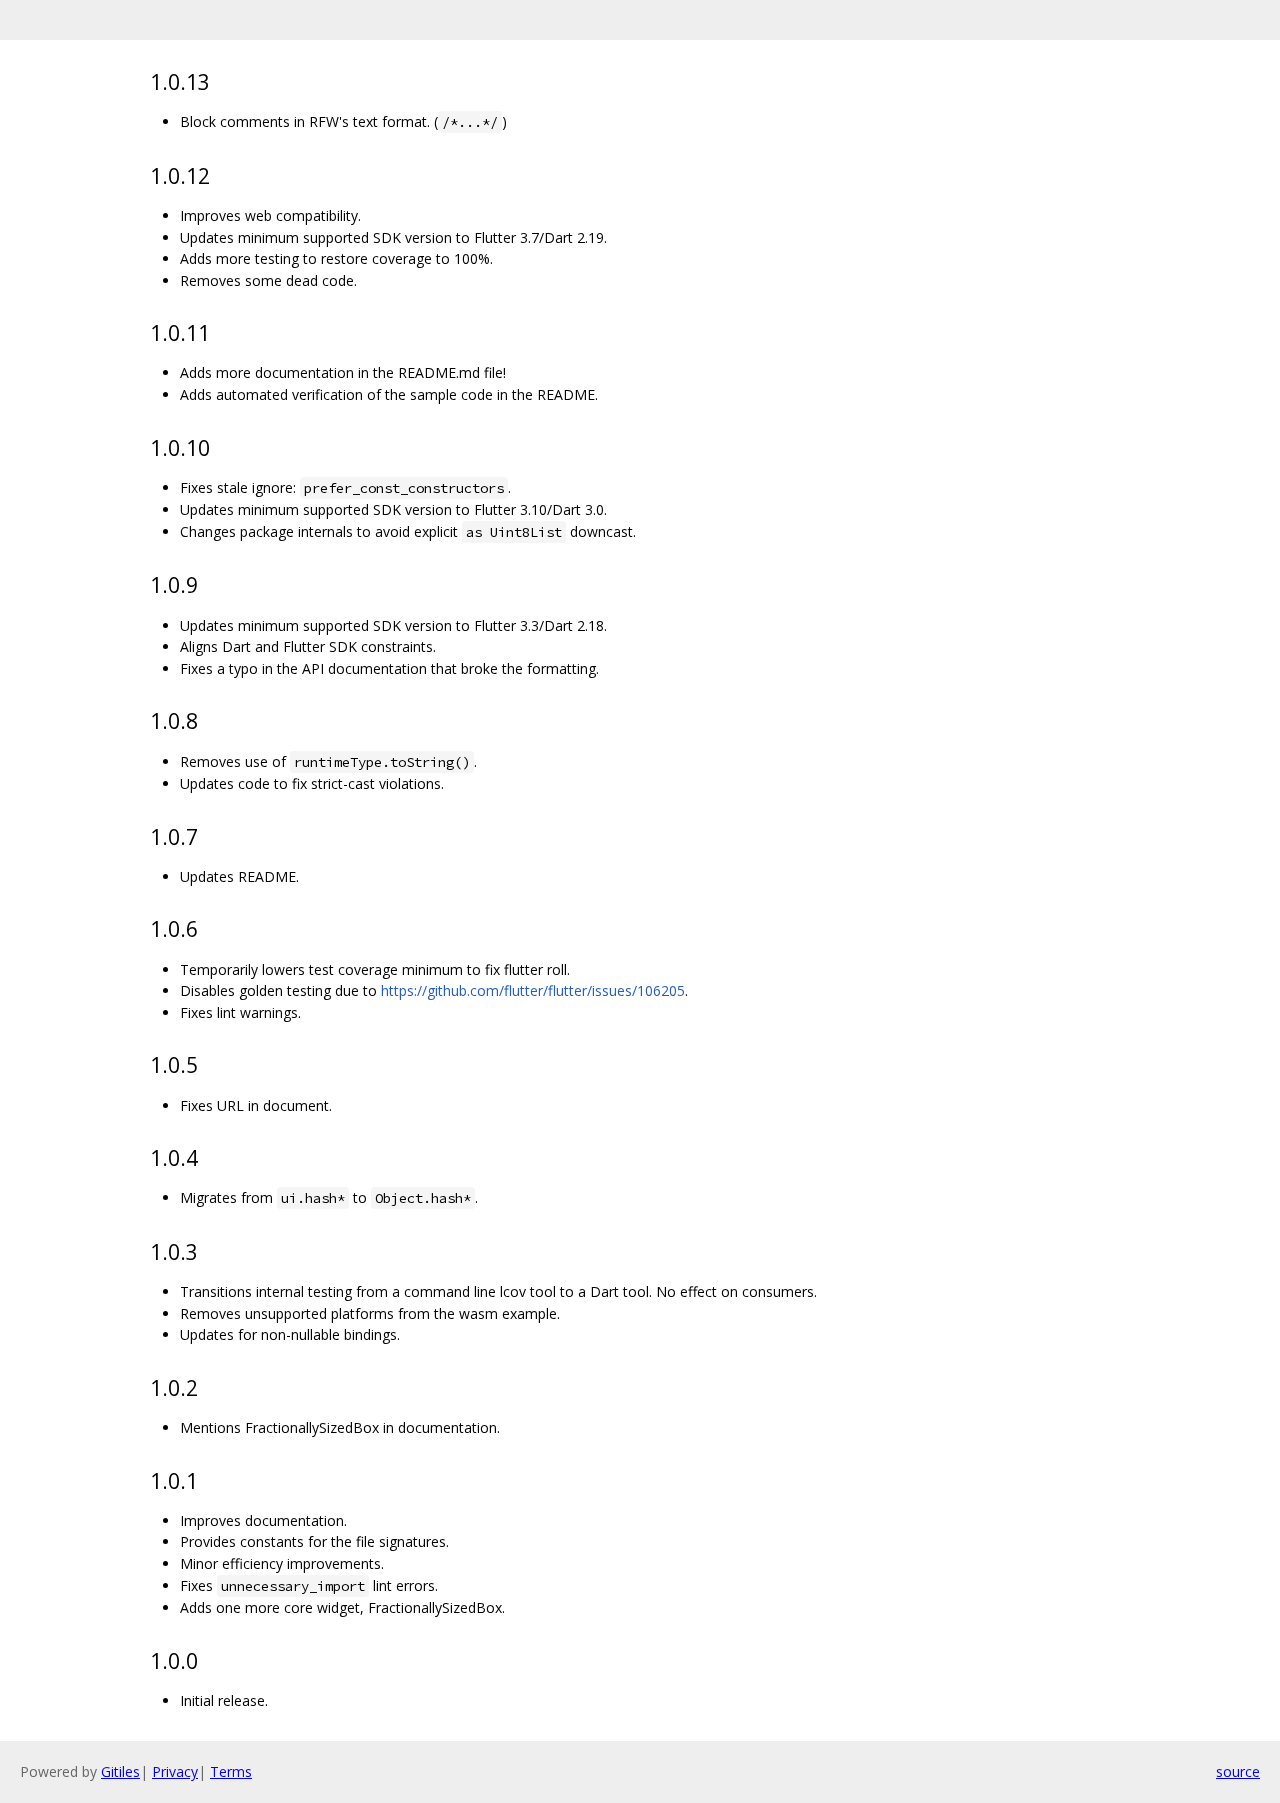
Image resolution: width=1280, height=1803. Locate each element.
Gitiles (120, 1771)
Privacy (175, 1771)
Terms (231, 1771)
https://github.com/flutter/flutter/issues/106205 (533, 990)
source (1238, 1771)
